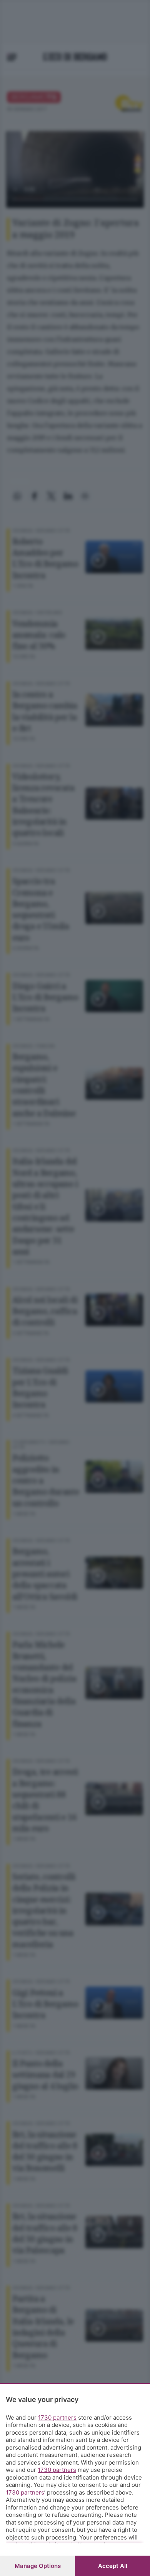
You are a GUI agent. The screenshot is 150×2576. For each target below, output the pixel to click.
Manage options (38, 2566)
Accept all (113, 2566)
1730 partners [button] (57, 2417)
